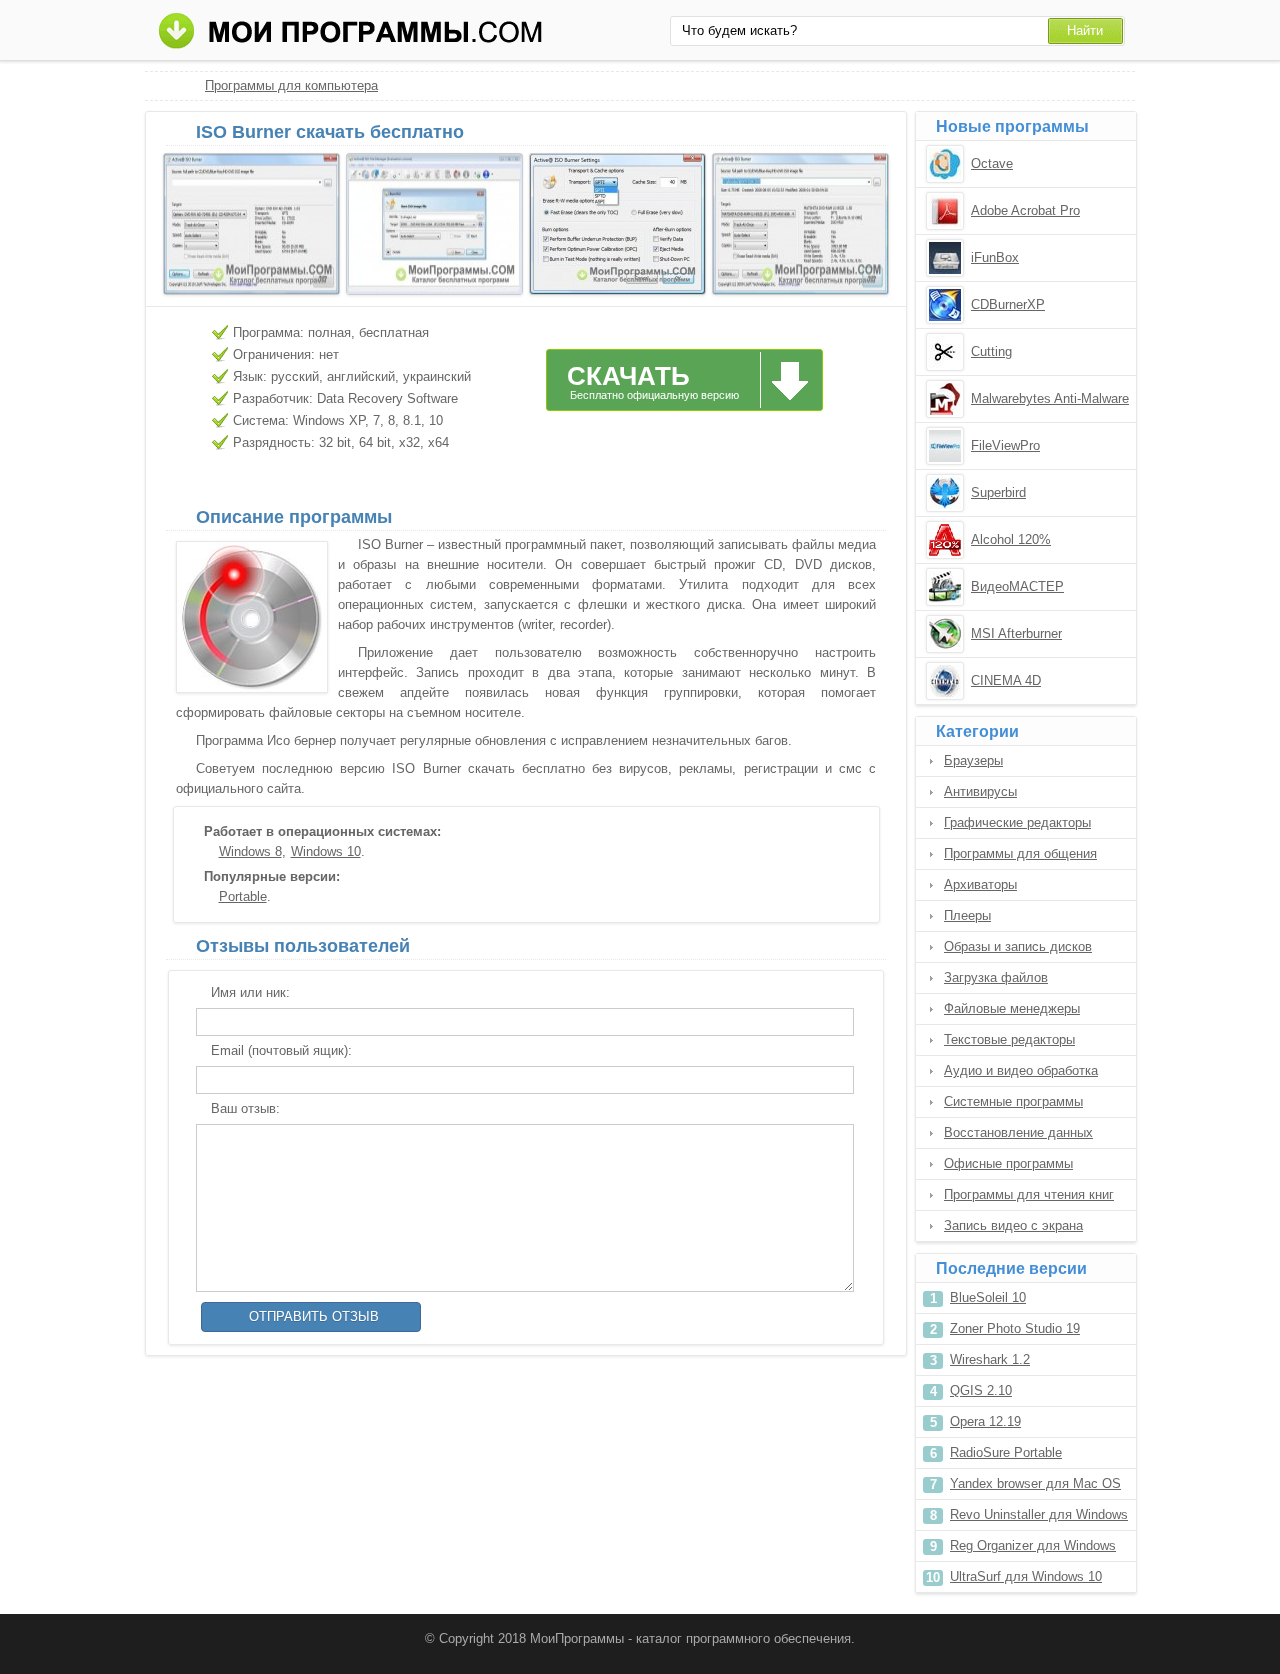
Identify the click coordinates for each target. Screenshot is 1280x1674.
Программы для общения (1020, 853)
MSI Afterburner (1016, 633)
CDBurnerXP (1008, 304)
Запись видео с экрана (1013, 1225)
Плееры (967, 915)
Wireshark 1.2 (990, 1359)
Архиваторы (980, 884)
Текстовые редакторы (1009, 1039)
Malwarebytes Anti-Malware (1050, 398)
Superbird (998, 492)
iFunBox (995, 257)
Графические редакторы (1017, 822)
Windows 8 (250, 851)
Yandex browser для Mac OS (1035, 1483)
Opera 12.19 (985, 1421)
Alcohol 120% (1011, 539)
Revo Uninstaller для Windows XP (1039, 1518)
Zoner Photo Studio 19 (1015, 1328)
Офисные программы (1008, 1163)
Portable (243, 896)
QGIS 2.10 (981, 1390)
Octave (992, 163)
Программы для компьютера (291, 85)
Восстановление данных (1018, 1132)
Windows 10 (326, 851)
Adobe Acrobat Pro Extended (1025, 212)
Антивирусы (980, 791)
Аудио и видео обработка (1021, 1070)
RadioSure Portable (1006, 1452)
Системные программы (1013, 1101)
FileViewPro (1005, 445)
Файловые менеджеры (1012, 1008)
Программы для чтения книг (1029, 1194)
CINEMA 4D (1006, 680)
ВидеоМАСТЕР (1017, 586)
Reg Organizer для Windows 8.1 (1033, 1549)
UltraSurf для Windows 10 (1026, 1576)
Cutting (991, 351)
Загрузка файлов (996, 977)
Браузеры (973, 760)
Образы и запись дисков (1018, 946)
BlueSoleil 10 (988, 1297)
